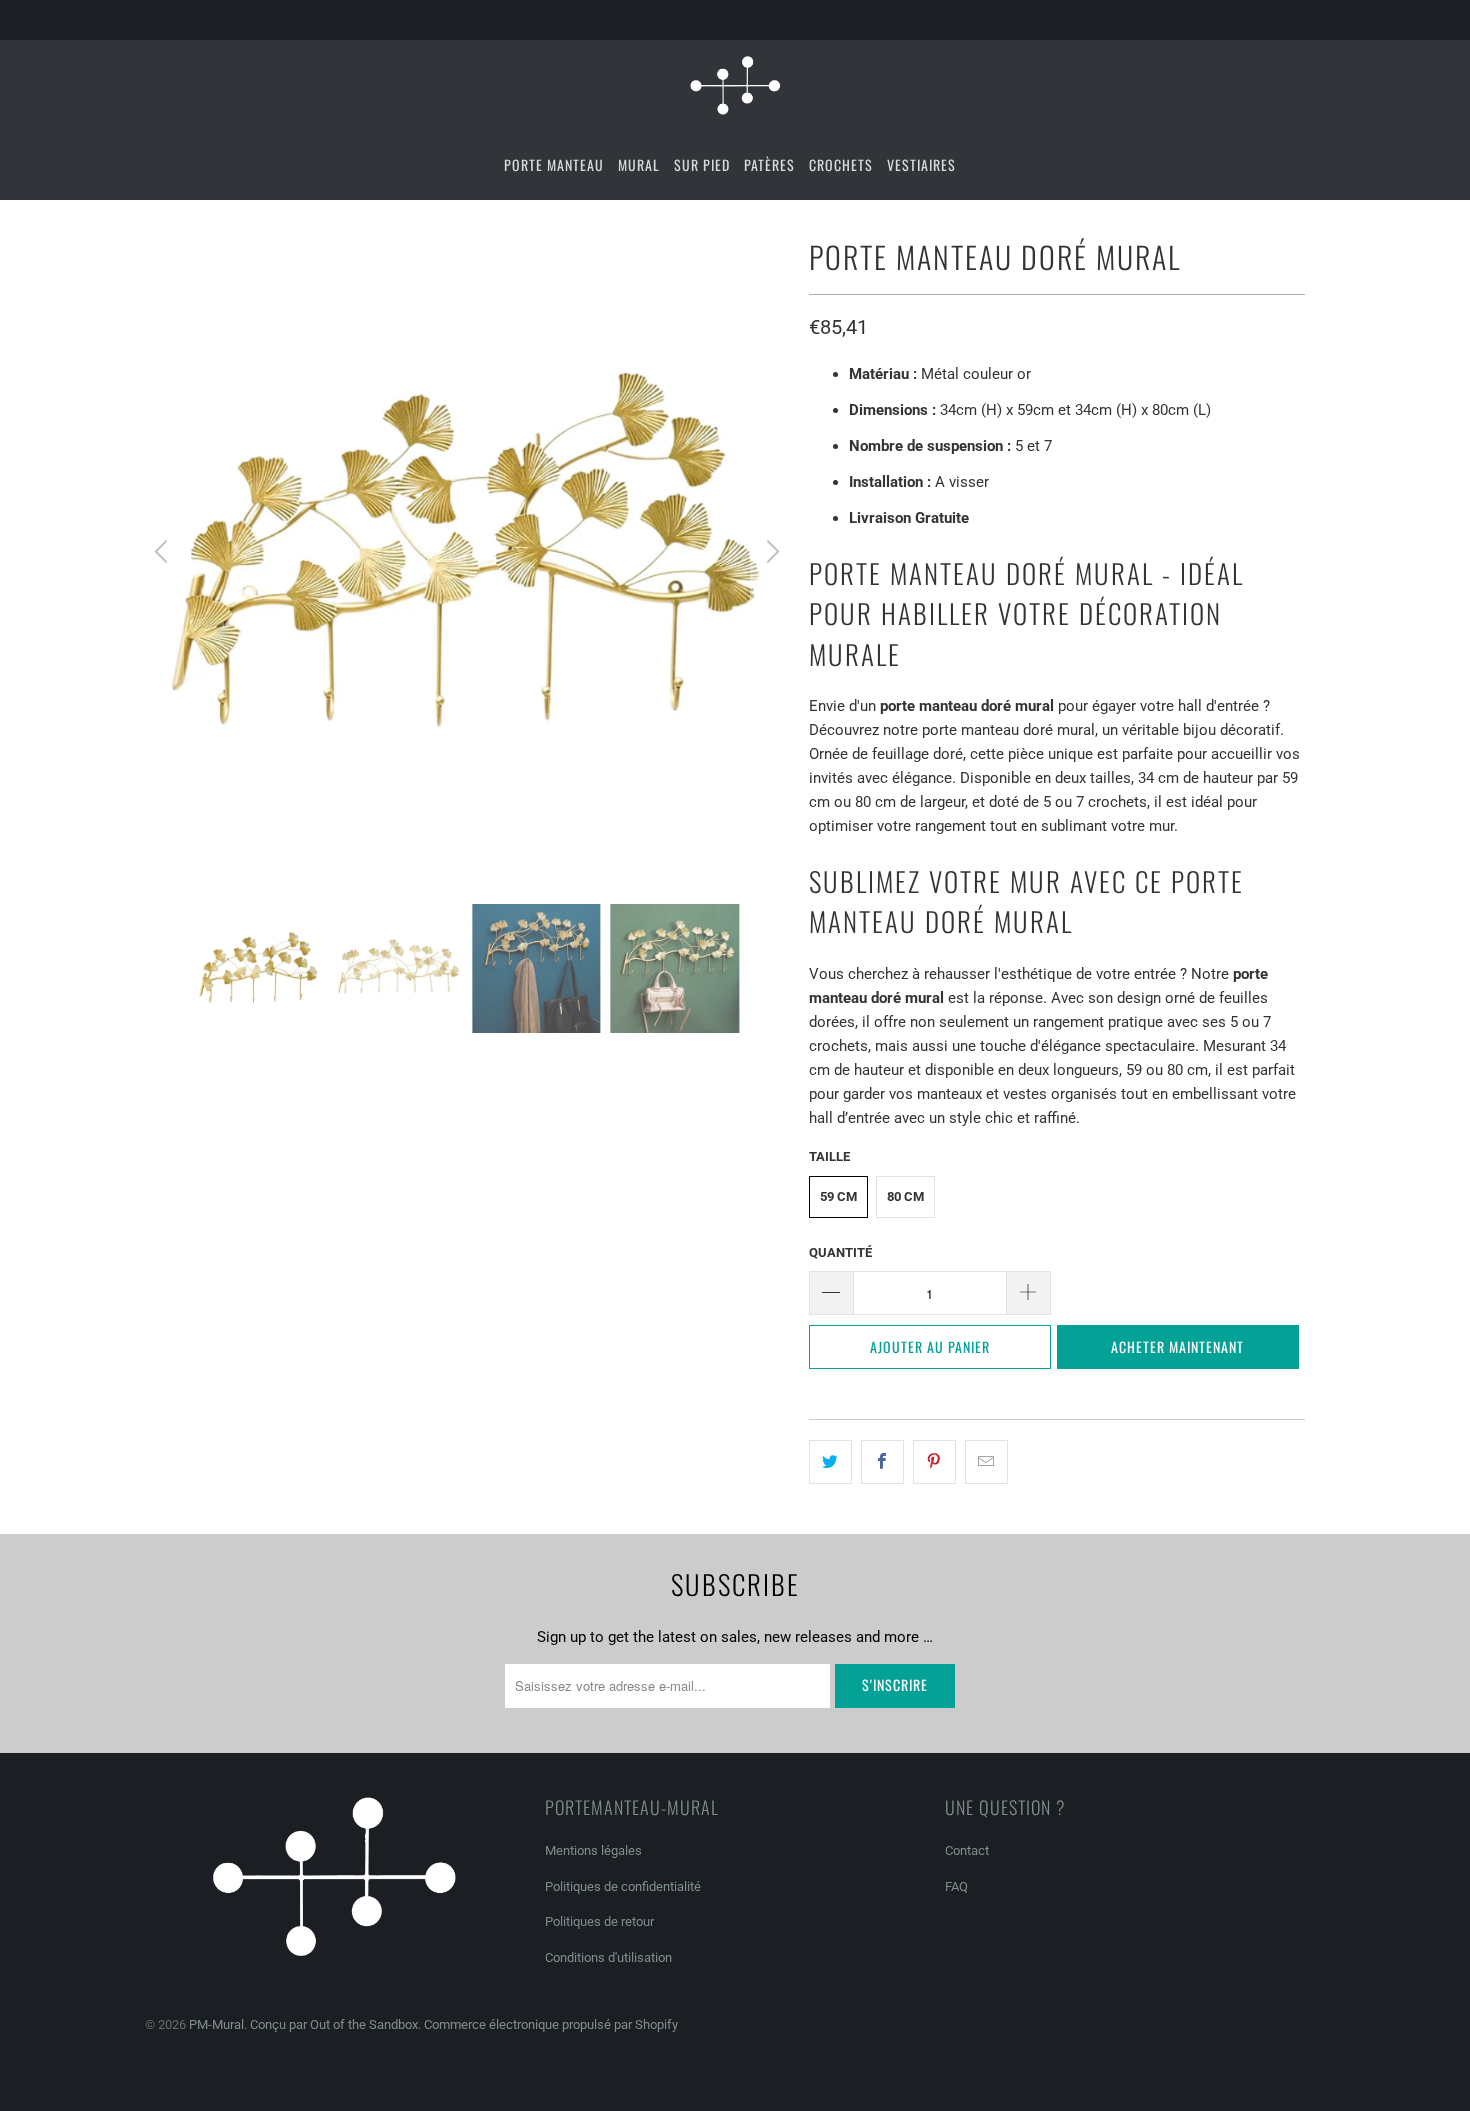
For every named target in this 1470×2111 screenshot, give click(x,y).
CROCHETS (841, 164)
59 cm (838, 1196)
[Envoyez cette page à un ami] (986, 1462)
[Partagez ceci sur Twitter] (830, 1462)
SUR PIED (702, 164)
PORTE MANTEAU (554, 164)
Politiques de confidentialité (623, 1886)
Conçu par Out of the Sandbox (334, 2024)
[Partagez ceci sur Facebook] (882, 1462)
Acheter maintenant (1177, 1346)
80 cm (905, 1196)
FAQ (956, 1886)
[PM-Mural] (735, 85)
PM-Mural (216, 2024)
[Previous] (164, 552)
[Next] (770, 552)
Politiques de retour (599, 1921)
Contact (967, 1850)
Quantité (840, 1252)
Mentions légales (593, 1850)
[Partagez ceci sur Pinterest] (934, 1462)
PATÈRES (769, 164)
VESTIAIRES (921, 164)
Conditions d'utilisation (608, 1957)
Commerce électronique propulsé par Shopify (551, 2024)
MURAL (639, 164)
